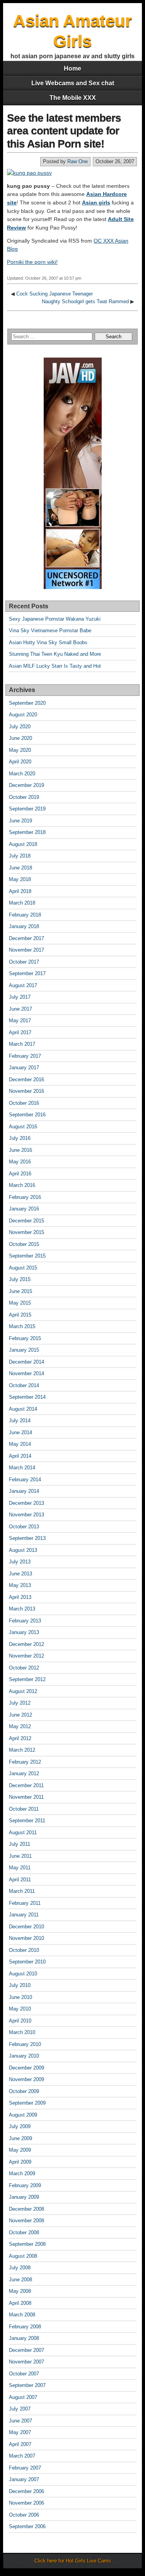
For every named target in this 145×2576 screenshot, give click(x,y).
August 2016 (23, 1127)
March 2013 (22, 1609)
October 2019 (24, 797)
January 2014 (24, 1491)
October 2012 (24, 1668)
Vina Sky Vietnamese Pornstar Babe (50, 630)
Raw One (78, 161)
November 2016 (26, 1091)
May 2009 (20, 2150)
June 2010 (20, 1997)
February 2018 (25, 915)
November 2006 (26, 2503)
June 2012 (20, 1715)
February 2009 (25, 2185)
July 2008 (20, 2268)
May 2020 (20, 750)
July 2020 (20, 727)
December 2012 (26, 1644)
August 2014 (23, 1409)
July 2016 (20, 1138)
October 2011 (24, 1809)
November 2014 (26, 1373)
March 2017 (22, 1044)
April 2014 (20, 1456)
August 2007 (23, 2397)
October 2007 (24, 2374)
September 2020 (27, 703)
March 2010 (22, 2032)
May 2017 (20, 1020)
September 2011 (27, 1821)
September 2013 (27, 1538)
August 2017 (23, 985)
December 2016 (26, 1080)
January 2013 (24, 1632)
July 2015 (20, 1279)
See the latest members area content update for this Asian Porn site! (64, 131)
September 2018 (27, 832)
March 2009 (22, 2173)
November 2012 (26, 1656)
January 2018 (24, 926)
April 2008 (20, 2303)
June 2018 (20, 868)
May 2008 (20, 2291)
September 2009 (27, 2103)
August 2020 (23, 715)
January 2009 (24, 2197)
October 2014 (24, 1385)
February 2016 (25, 1197)
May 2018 (20, 879)
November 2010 (26, 1938)
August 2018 (23, 844)
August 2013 (23, 1550)
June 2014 (20, 1432)
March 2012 (22, 1750)
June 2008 (20, 2280)
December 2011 (26, 1785)
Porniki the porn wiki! (32, 262)
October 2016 (24, 1103)
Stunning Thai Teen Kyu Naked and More (55, 654)
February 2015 (25, 1338)
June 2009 (20, 2138)
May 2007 (20, 2432)
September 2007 (27, 2385)
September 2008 (27, 2244)
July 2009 (20, 2126)
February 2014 (25, 1480)
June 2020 (20, 738)
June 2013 (20, 1574)
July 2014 (20, 1421)
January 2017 (24, 1068)
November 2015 (26, 1232)
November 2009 (26, 2079)
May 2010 (20, 2009)
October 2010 (24, 1950)
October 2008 (24, 2232)
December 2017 (26, 938)
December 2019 (26, 785)
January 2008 (24, 2338)
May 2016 (20, 1162)
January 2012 (24, 1773)
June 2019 (20, 821)
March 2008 (22, 2315)
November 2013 (26, 1515)
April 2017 (20, 1032)
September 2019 (27, 809)
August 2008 (23, 2256)
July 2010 (20, 1985)
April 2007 (20, 2444)
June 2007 (20, 2421)
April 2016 (20, 1174)
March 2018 (22, 903)
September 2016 (27, 1115)
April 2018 (20, 891)
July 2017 (20, 997)
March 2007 (22, 2456)
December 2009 (26, 2068)
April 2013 (20, 1597)
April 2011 (20, 1880)
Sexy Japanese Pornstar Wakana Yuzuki (55, 619)
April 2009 (20, 2162)
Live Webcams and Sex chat (73, 83)
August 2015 (23, 1268)
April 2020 (20, 762)
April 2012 (20, 1738)
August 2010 (23, 1974)
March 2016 (22, 1185)
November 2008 (26, 2221)
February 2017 (25, 1056)
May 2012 (20, 1726)
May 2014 (20, 1444)
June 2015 (20, 1291)
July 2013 (20, 1562)
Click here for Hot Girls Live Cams (73, 2561)
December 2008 (26, 2209)
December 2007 (26, 2350)
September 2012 (27, 1679)
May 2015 (20, 1303)
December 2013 (26, 1503)
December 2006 (26, 2491)
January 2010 (24, 2056)
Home (72, 68)
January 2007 (24, 2479)
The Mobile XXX (73, 98)
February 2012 (25, 1762)
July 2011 (20, 1844)
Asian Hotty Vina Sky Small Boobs (48, 642)
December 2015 (26, 1221)
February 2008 (25, 2327)
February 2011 (25, 1903)
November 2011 (26, 1797)
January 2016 (24, 1209)
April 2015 (20, 1315)
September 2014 (27, 1397)
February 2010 (25, 2044)
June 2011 (20, 1856)
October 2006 (24, 2515)
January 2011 (24, 1915)
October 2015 (24, 1244)
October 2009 (24, 2091)
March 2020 (22, 774)
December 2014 (26, 1362)
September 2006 (27, 2526)
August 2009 (23, 2115)
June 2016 (20, 1150)
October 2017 (24, 962)
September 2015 (27, 1256)
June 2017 (20, 1009)
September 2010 (27, 1962)
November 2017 (26, 950)
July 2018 (20, 856)
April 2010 (20, 2021)
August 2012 (23, 1691)
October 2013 (24, 1527)
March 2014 (22, 1468)
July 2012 (20, 1703)
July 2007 (20, 2409)
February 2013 (25, 1621)
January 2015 (24, 1350)
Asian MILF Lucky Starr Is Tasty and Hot (55, 666)
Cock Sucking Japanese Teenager (55, 294)
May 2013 (20, 1585)
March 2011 (22, 1891)
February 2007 (25, 2468)
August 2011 (23, 1832)
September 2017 (27, 973)
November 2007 (26, 2362)
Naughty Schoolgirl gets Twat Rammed (85, 301)
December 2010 (26, 1927)
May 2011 (20, 1868)
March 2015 (22, 1326)
